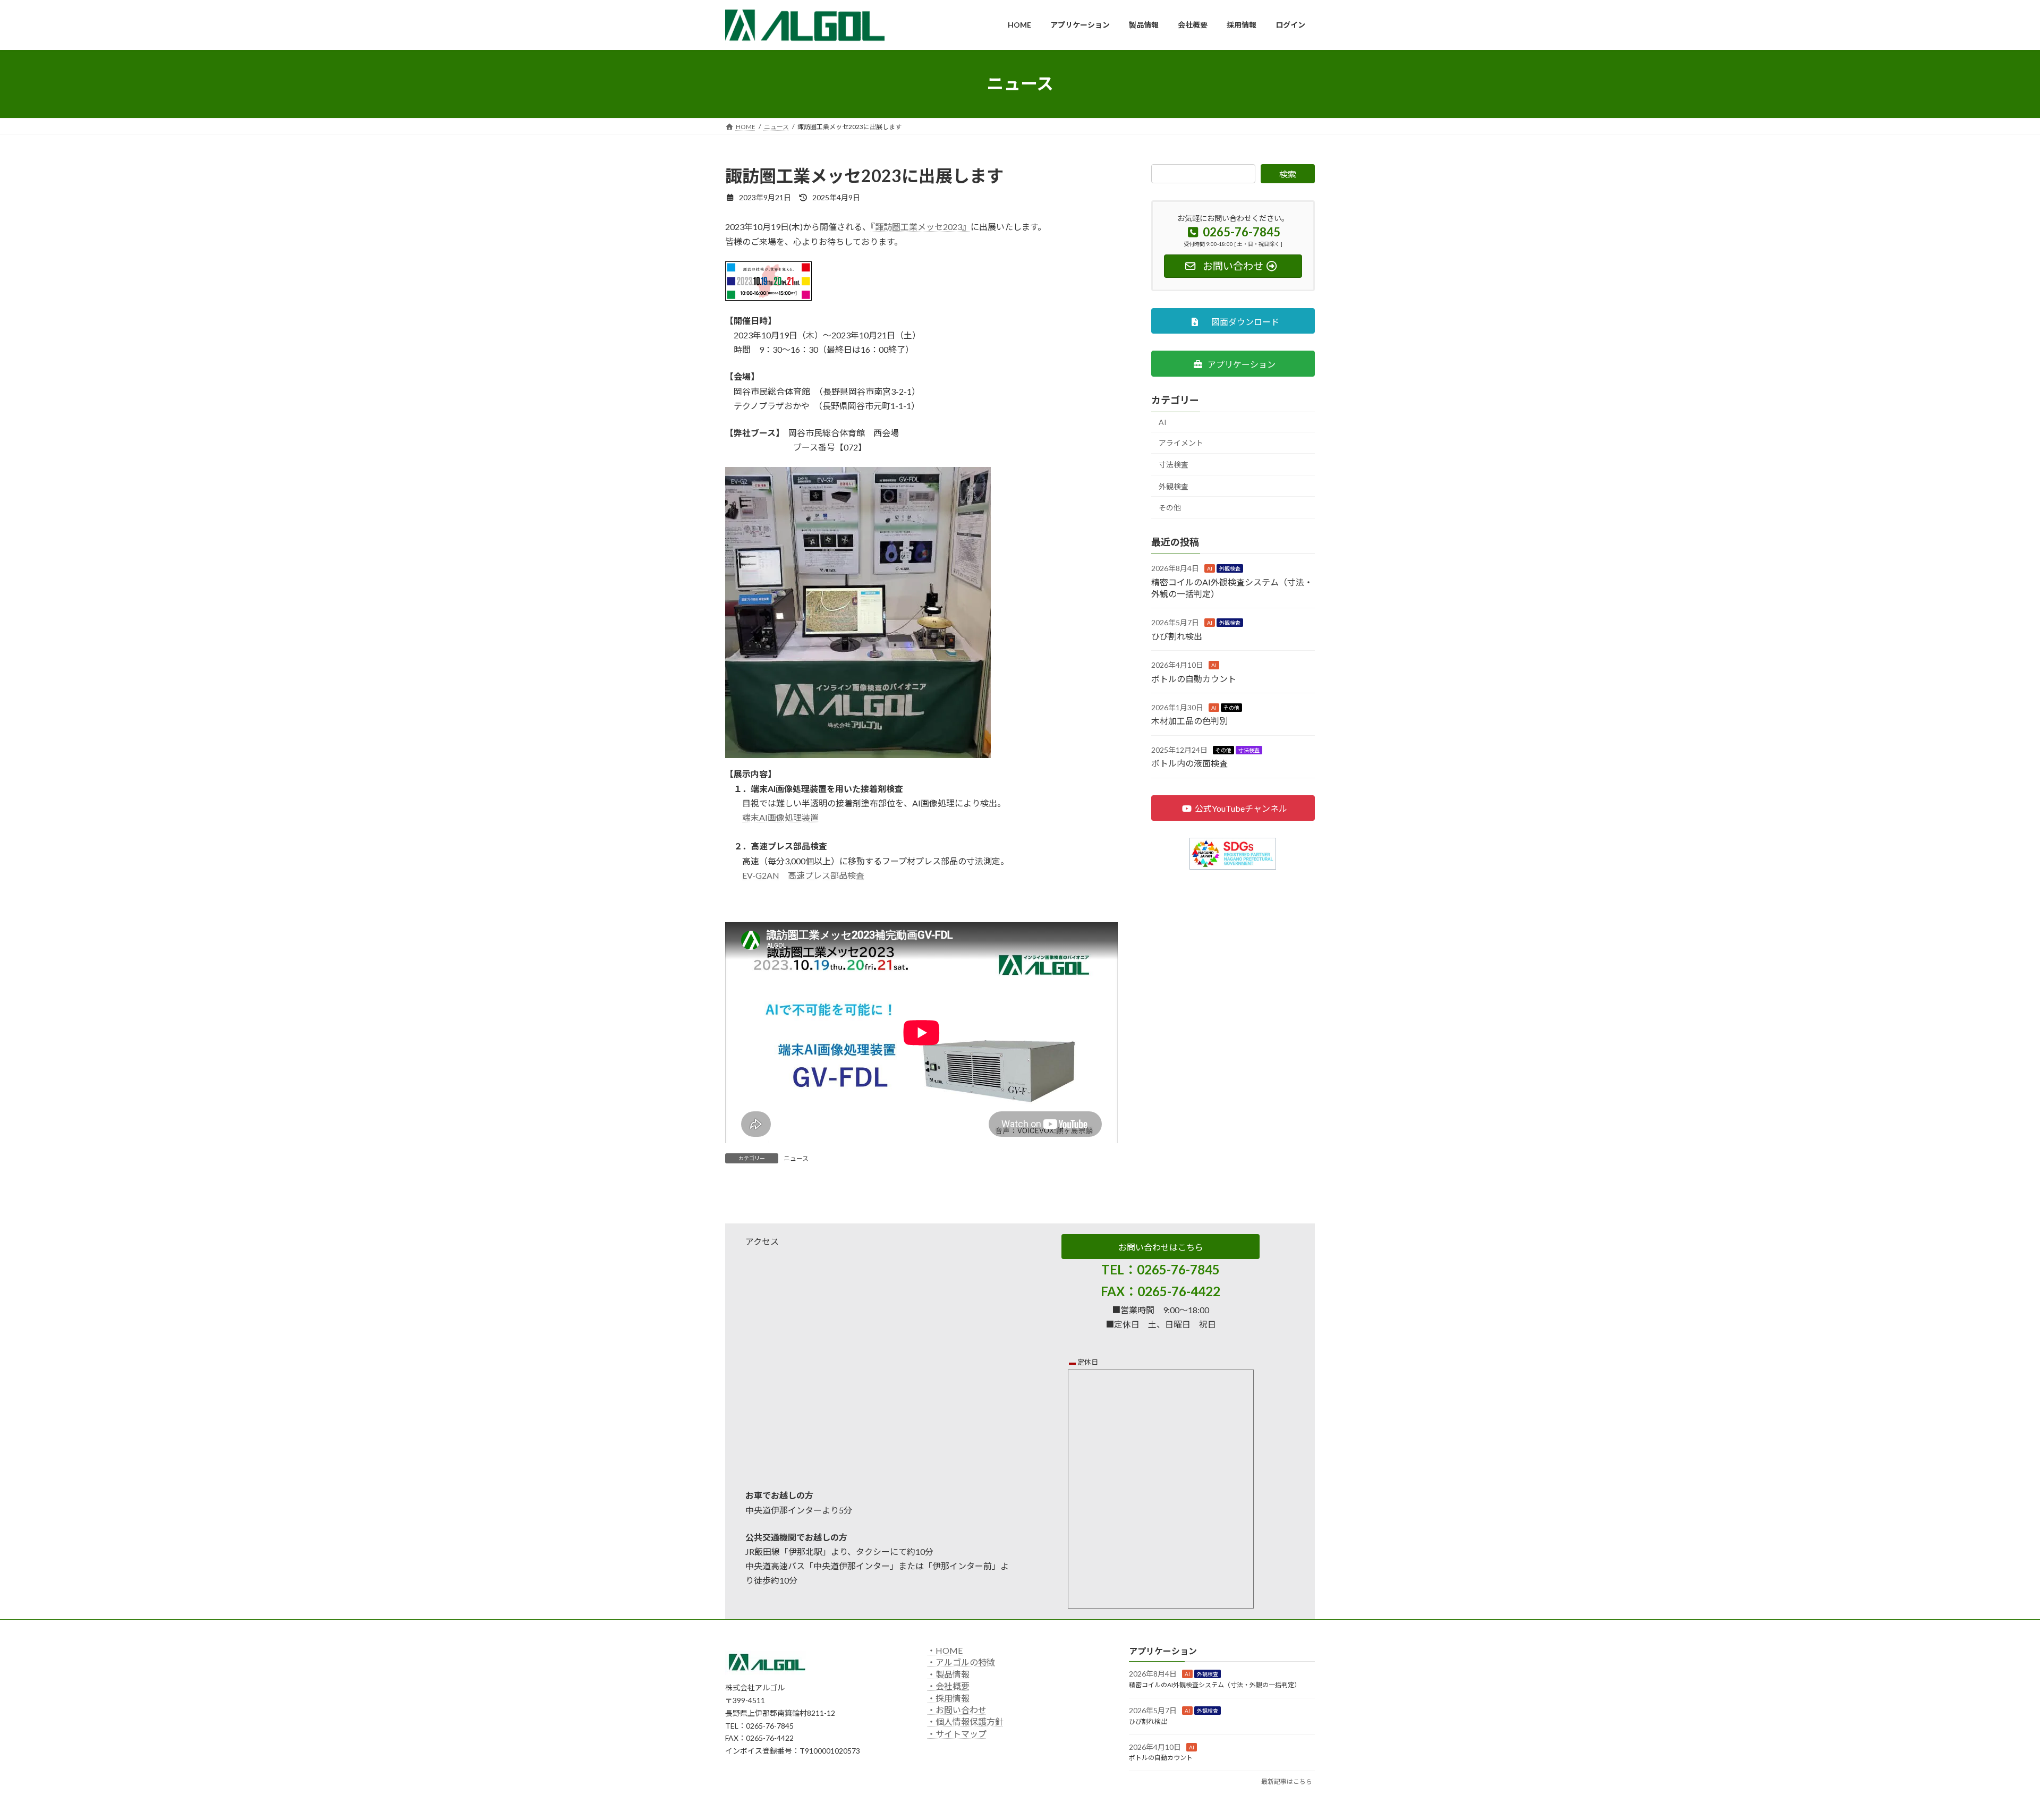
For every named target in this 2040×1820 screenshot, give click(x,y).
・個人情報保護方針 (965, 1722)
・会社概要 (948, 1686)
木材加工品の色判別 (1189, 721)
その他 (1170, 508)
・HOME (945, 1650)
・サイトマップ (957, 1734)
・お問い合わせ (957, 1710)
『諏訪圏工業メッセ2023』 (921, 227)
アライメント (1181, 443)
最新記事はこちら (1287, 1781)
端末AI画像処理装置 (780, 817)
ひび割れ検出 (1177, 636)
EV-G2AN (761, 875)
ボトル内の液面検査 (1189, 763)
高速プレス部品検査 (826, 875)
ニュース (796, 1158)
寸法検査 (1174, 465)
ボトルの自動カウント (1194, 678)
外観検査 (1174, 486)
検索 (1288, 174)
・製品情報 (948, 1674)
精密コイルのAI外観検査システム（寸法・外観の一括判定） (1215, 1685)
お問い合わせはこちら (1161, 1247)
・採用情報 (948, 1698)
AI (1163, 422)
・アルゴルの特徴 (961, 1662)
